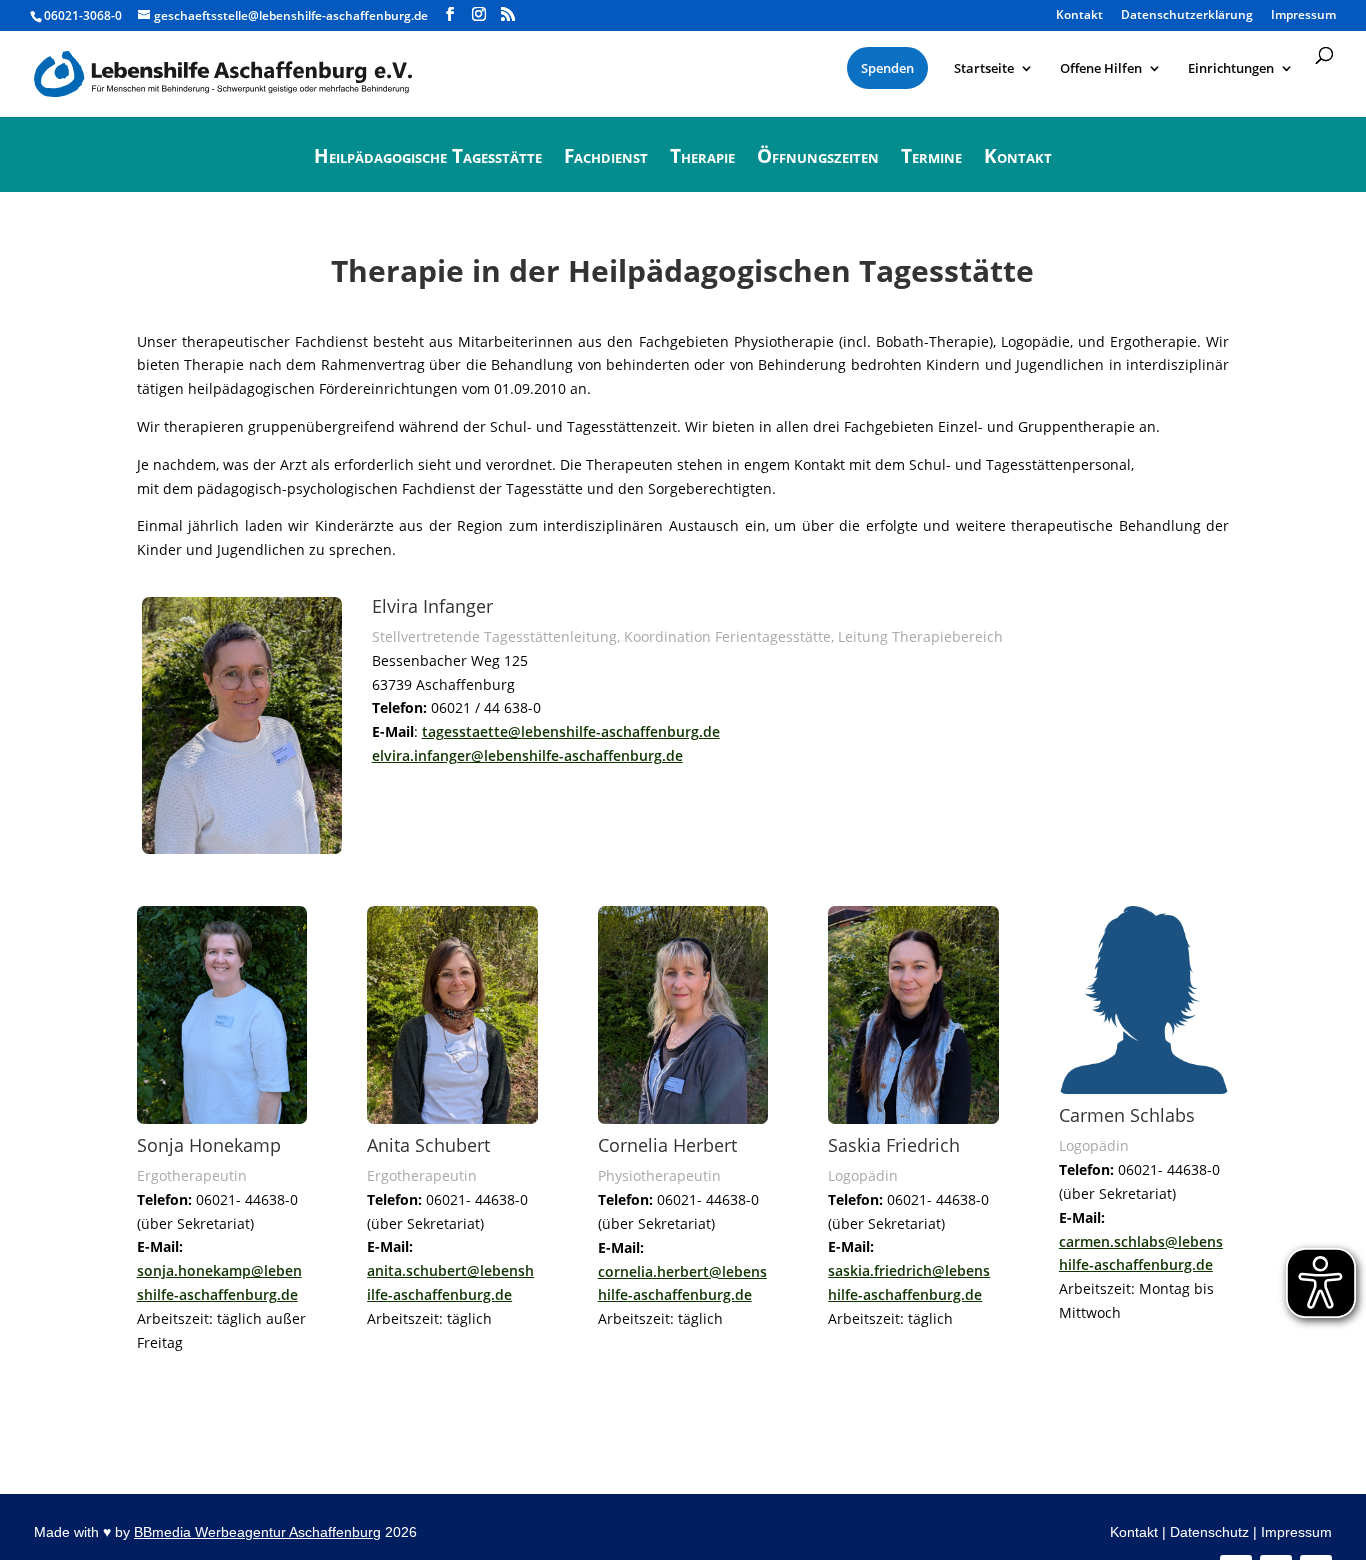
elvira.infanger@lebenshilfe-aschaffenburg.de (527, 755)
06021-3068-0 (83, 15)
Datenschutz (1209, 1532)
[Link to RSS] (508, 14)
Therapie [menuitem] (702, 159)
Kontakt (1134, 1532)
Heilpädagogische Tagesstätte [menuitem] (428, 159)
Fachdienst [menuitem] (606, 159)
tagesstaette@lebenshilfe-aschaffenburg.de (571, 731)
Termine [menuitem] (931, 159)
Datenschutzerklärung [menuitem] (1187, 16)
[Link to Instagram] (479, 14)
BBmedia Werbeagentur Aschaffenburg (257, 1532)
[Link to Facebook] (450, 14)
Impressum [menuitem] (1303, 16)
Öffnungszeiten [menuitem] (818, 159)
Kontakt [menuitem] (1079, 16)
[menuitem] (887, 68)
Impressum (1296, 1532)
